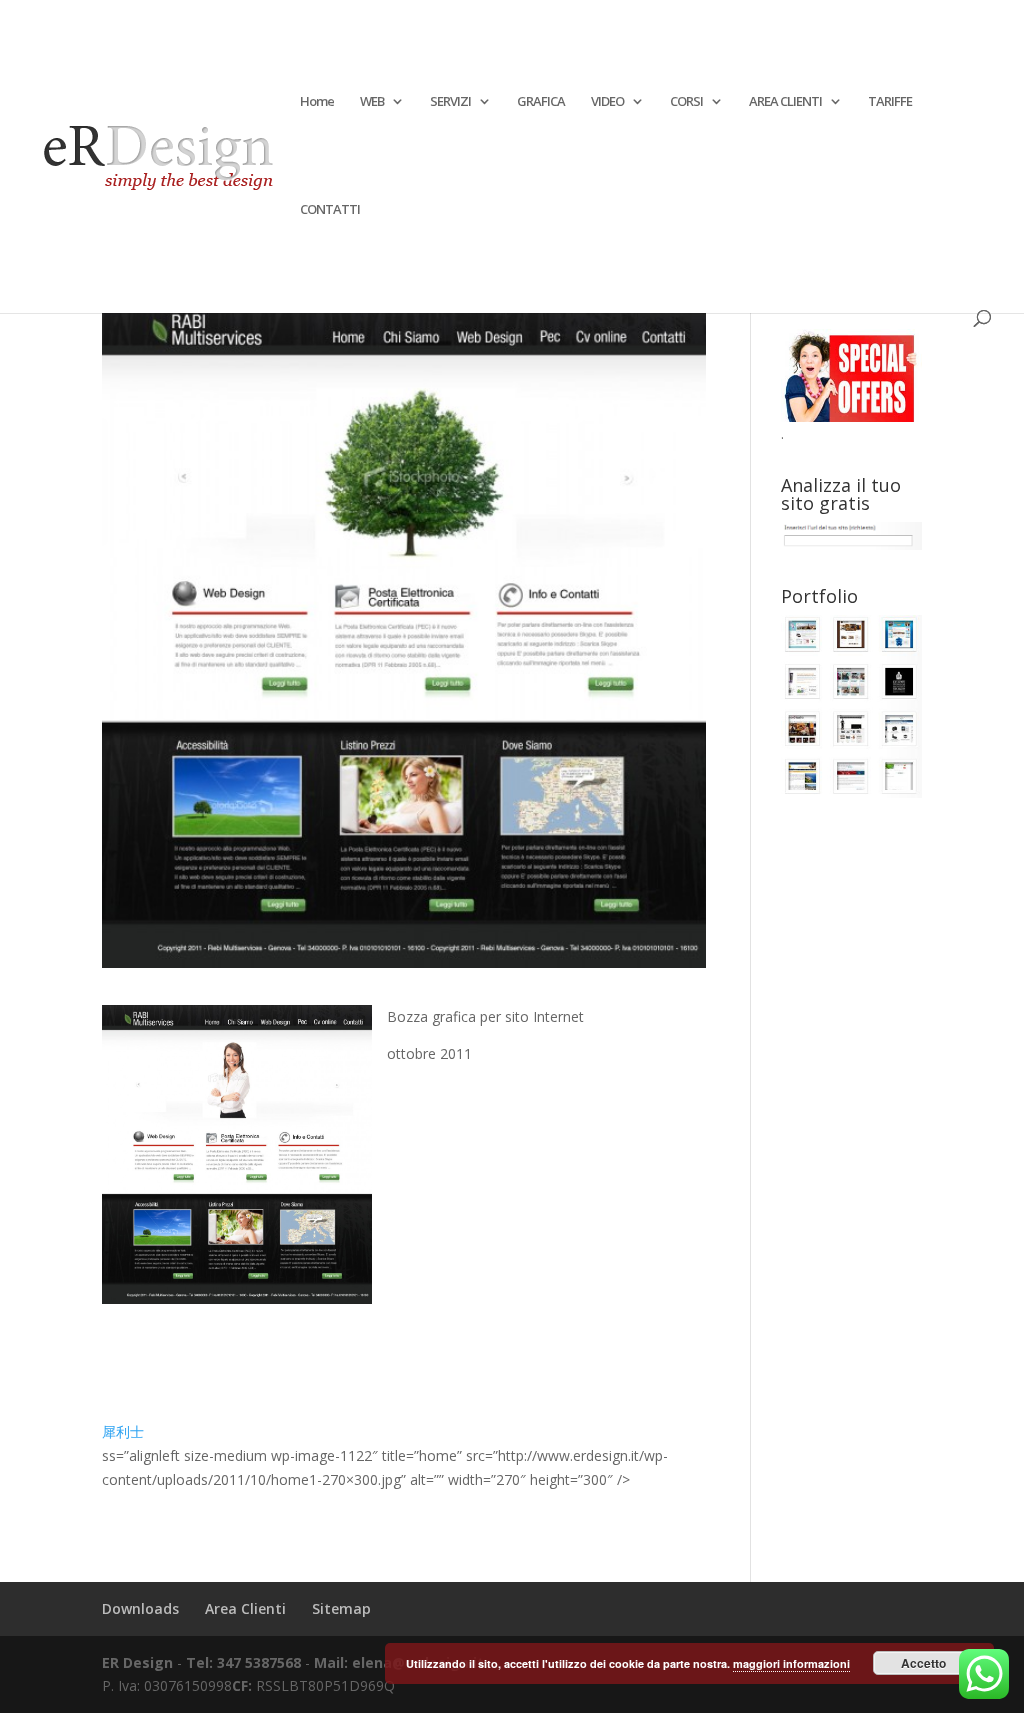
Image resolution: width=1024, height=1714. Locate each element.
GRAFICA (541, 102)
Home (317, 102)
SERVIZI (450, 102)
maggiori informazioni (791, 1663)
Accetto (923, 1663)
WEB (372, 102)
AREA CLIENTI (785, 102)
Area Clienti (245, 1608)
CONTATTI (330, 210)
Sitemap (341, 1608)
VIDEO (607, 102)
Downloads (140, 1608)
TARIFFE (890, 102)
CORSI (686, 102)
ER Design (137, 1662)
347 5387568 (261, 1662)
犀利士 (123, 1431)
